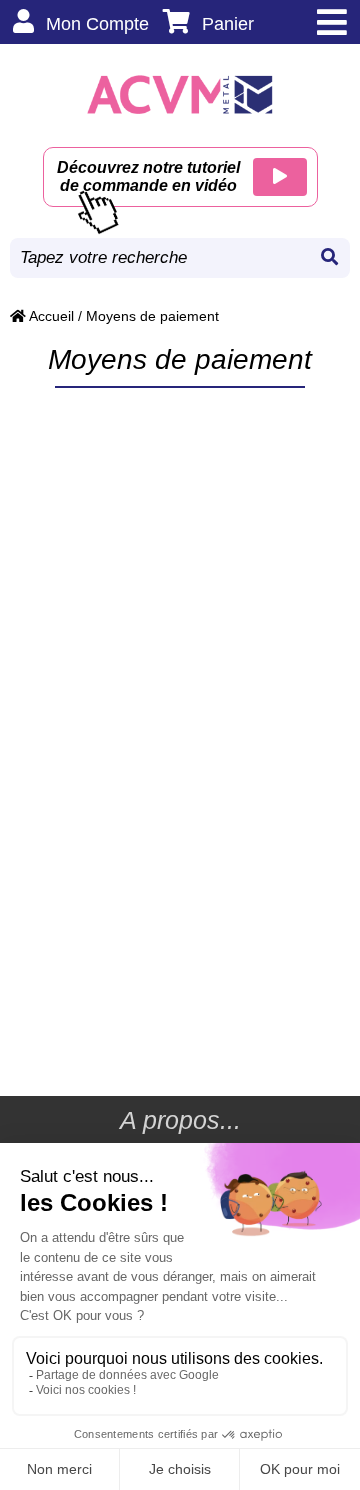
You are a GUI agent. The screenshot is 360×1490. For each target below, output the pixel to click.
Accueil (50, 316)
